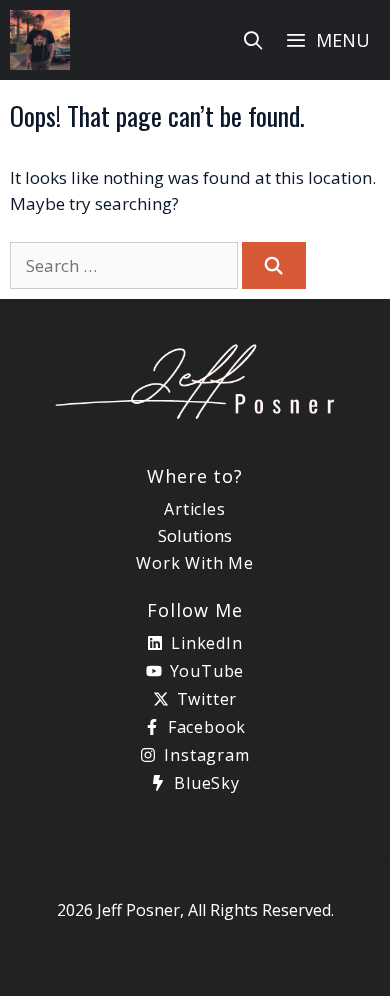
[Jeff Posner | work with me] (40, 40)
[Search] (274, 266)
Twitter (207, 699)
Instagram (206, 755)
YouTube (207, 671)
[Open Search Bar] (253, 40)
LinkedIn (206, 643)
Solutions (195, 535)
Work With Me (195, 563)
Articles (194, 509)
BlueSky (207, 783)
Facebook (207, 727)
